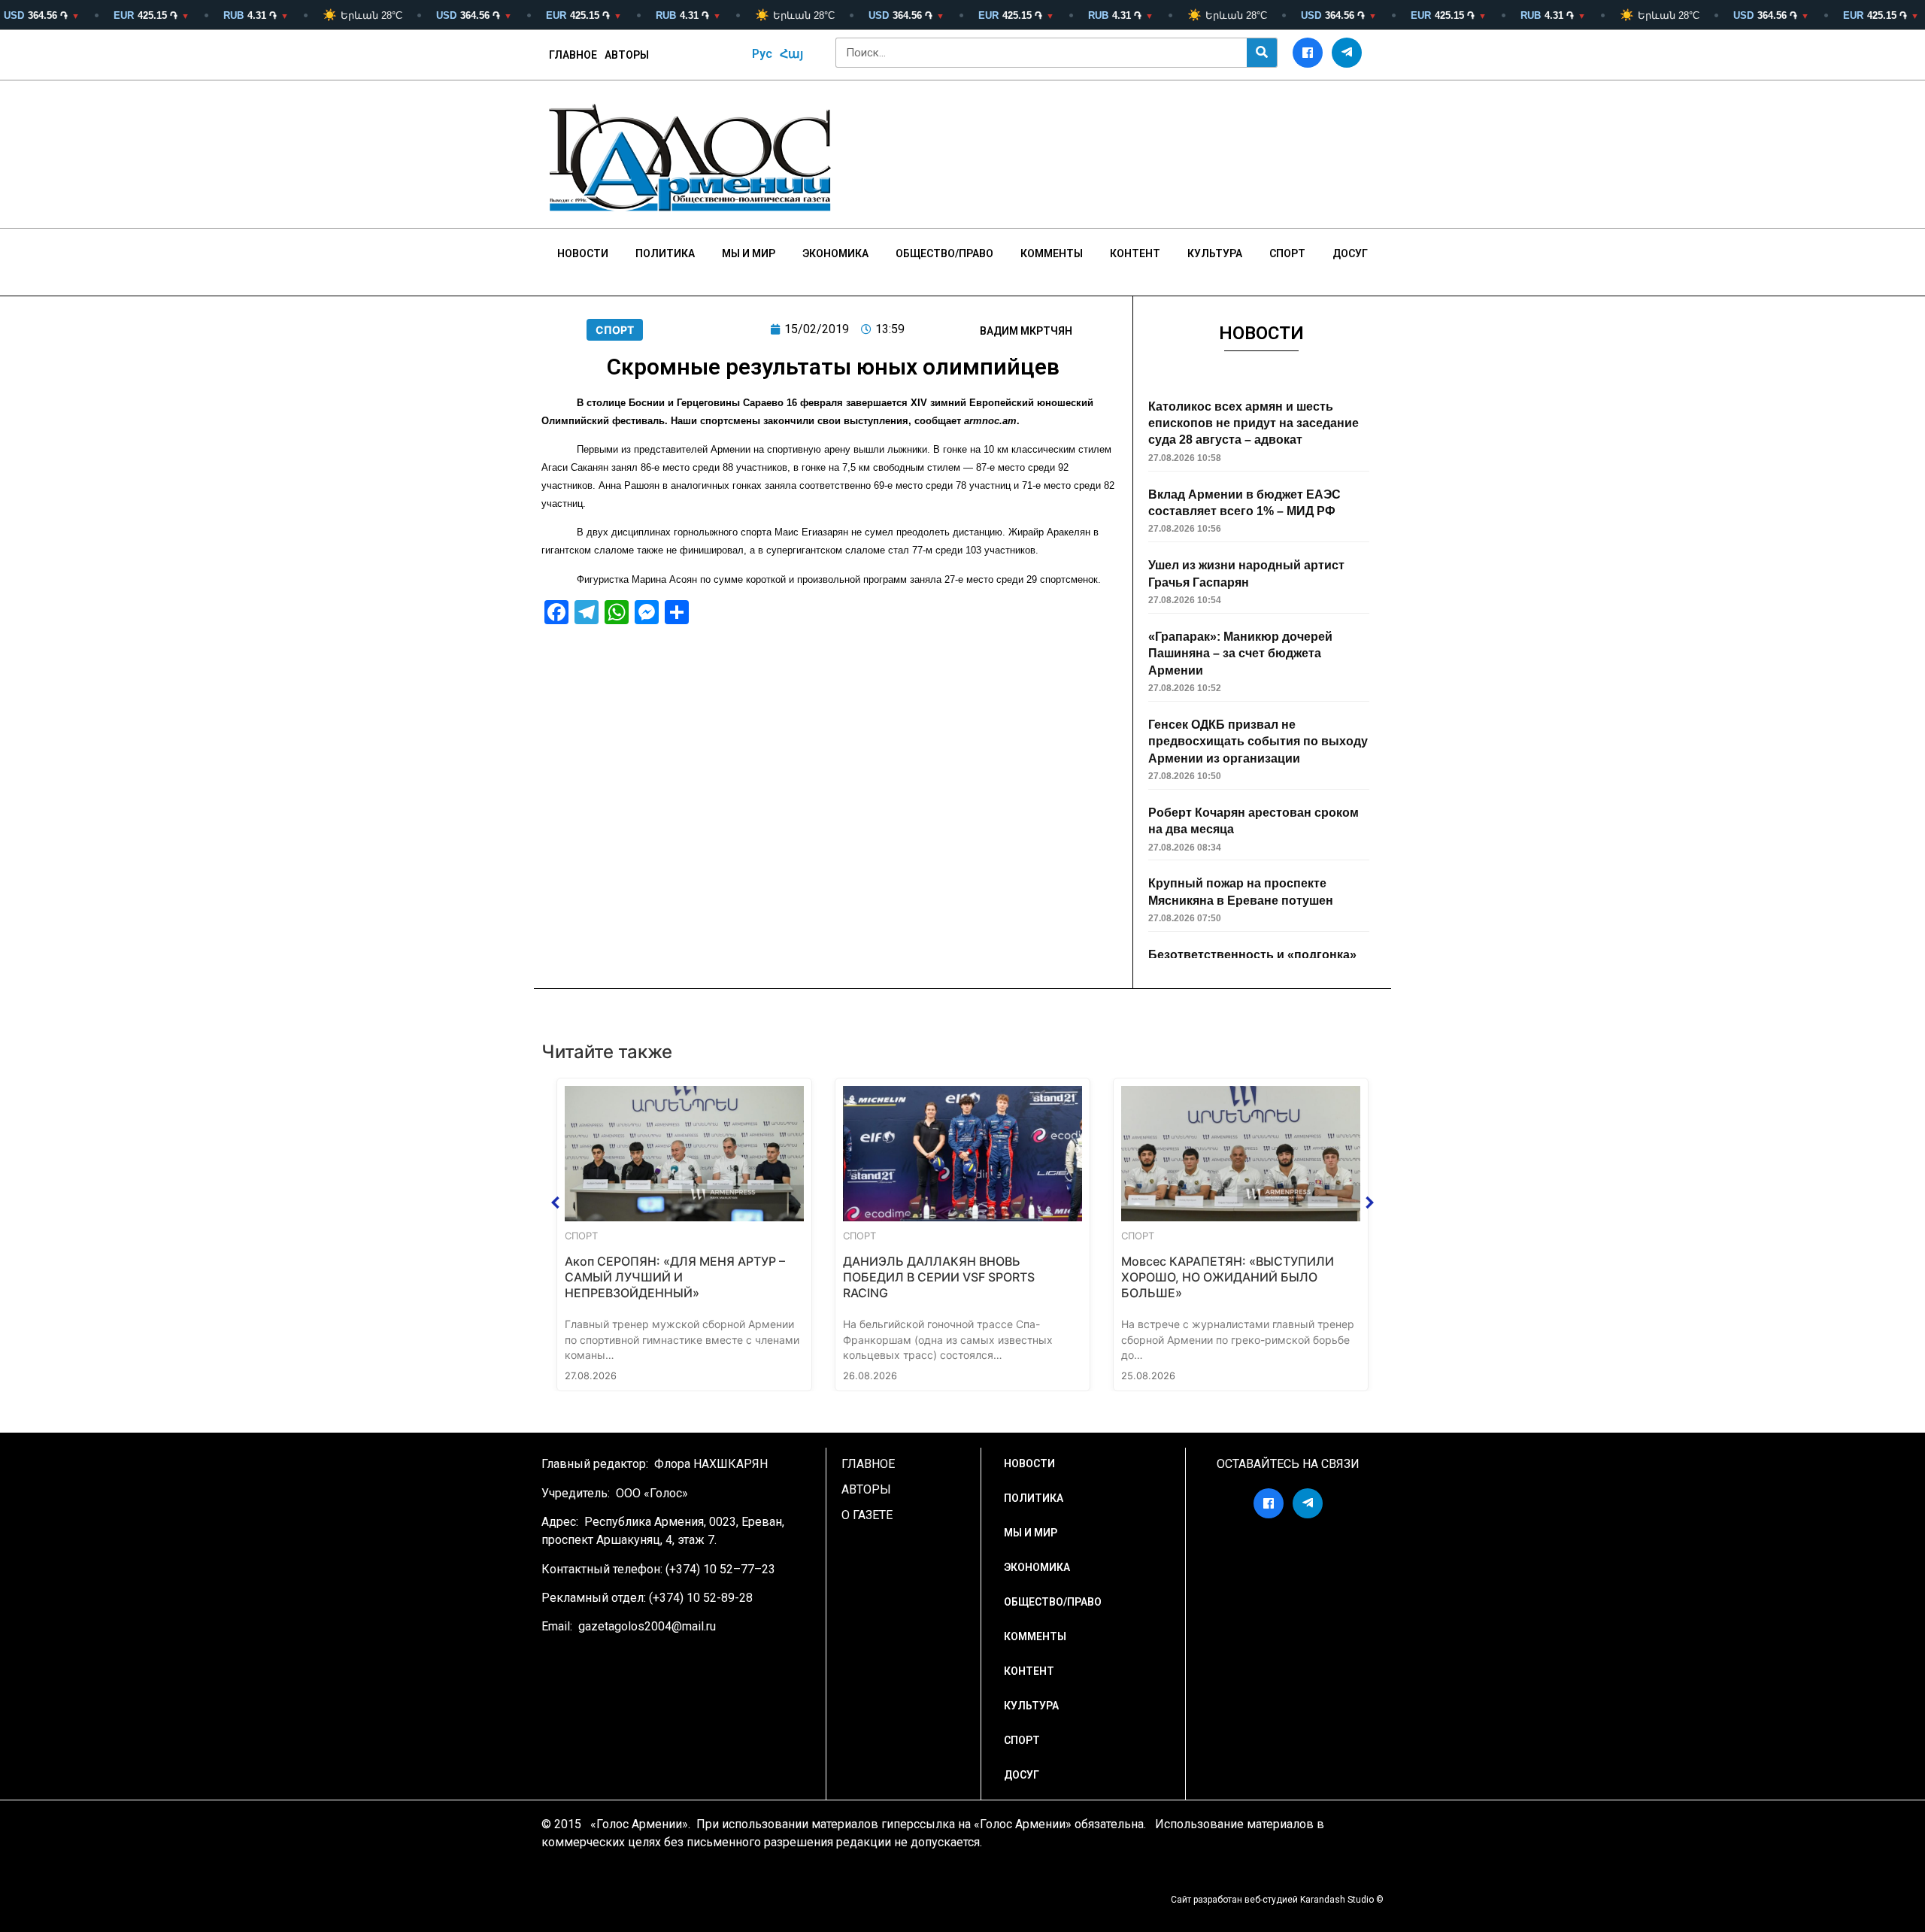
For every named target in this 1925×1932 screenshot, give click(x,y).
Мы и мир (749, 253)
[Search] (1262, 53)
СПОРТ (615, 330)
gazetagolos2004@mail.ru (647, 1626)
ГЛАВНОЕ (573, 55)
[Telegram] (1347, 53)
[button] (556, 1203)
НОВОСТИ (583, 253)
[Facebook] (1308, 53)
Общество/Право (944, 253)
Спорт (1287, 253)
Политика (665, 253)
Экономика (835, 253)
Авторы (627, 55)
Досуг (1350, 253)
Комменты (1052, 253)
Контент (1135, 253)
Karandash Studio (1337, 1900)
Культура (1215, 253)
